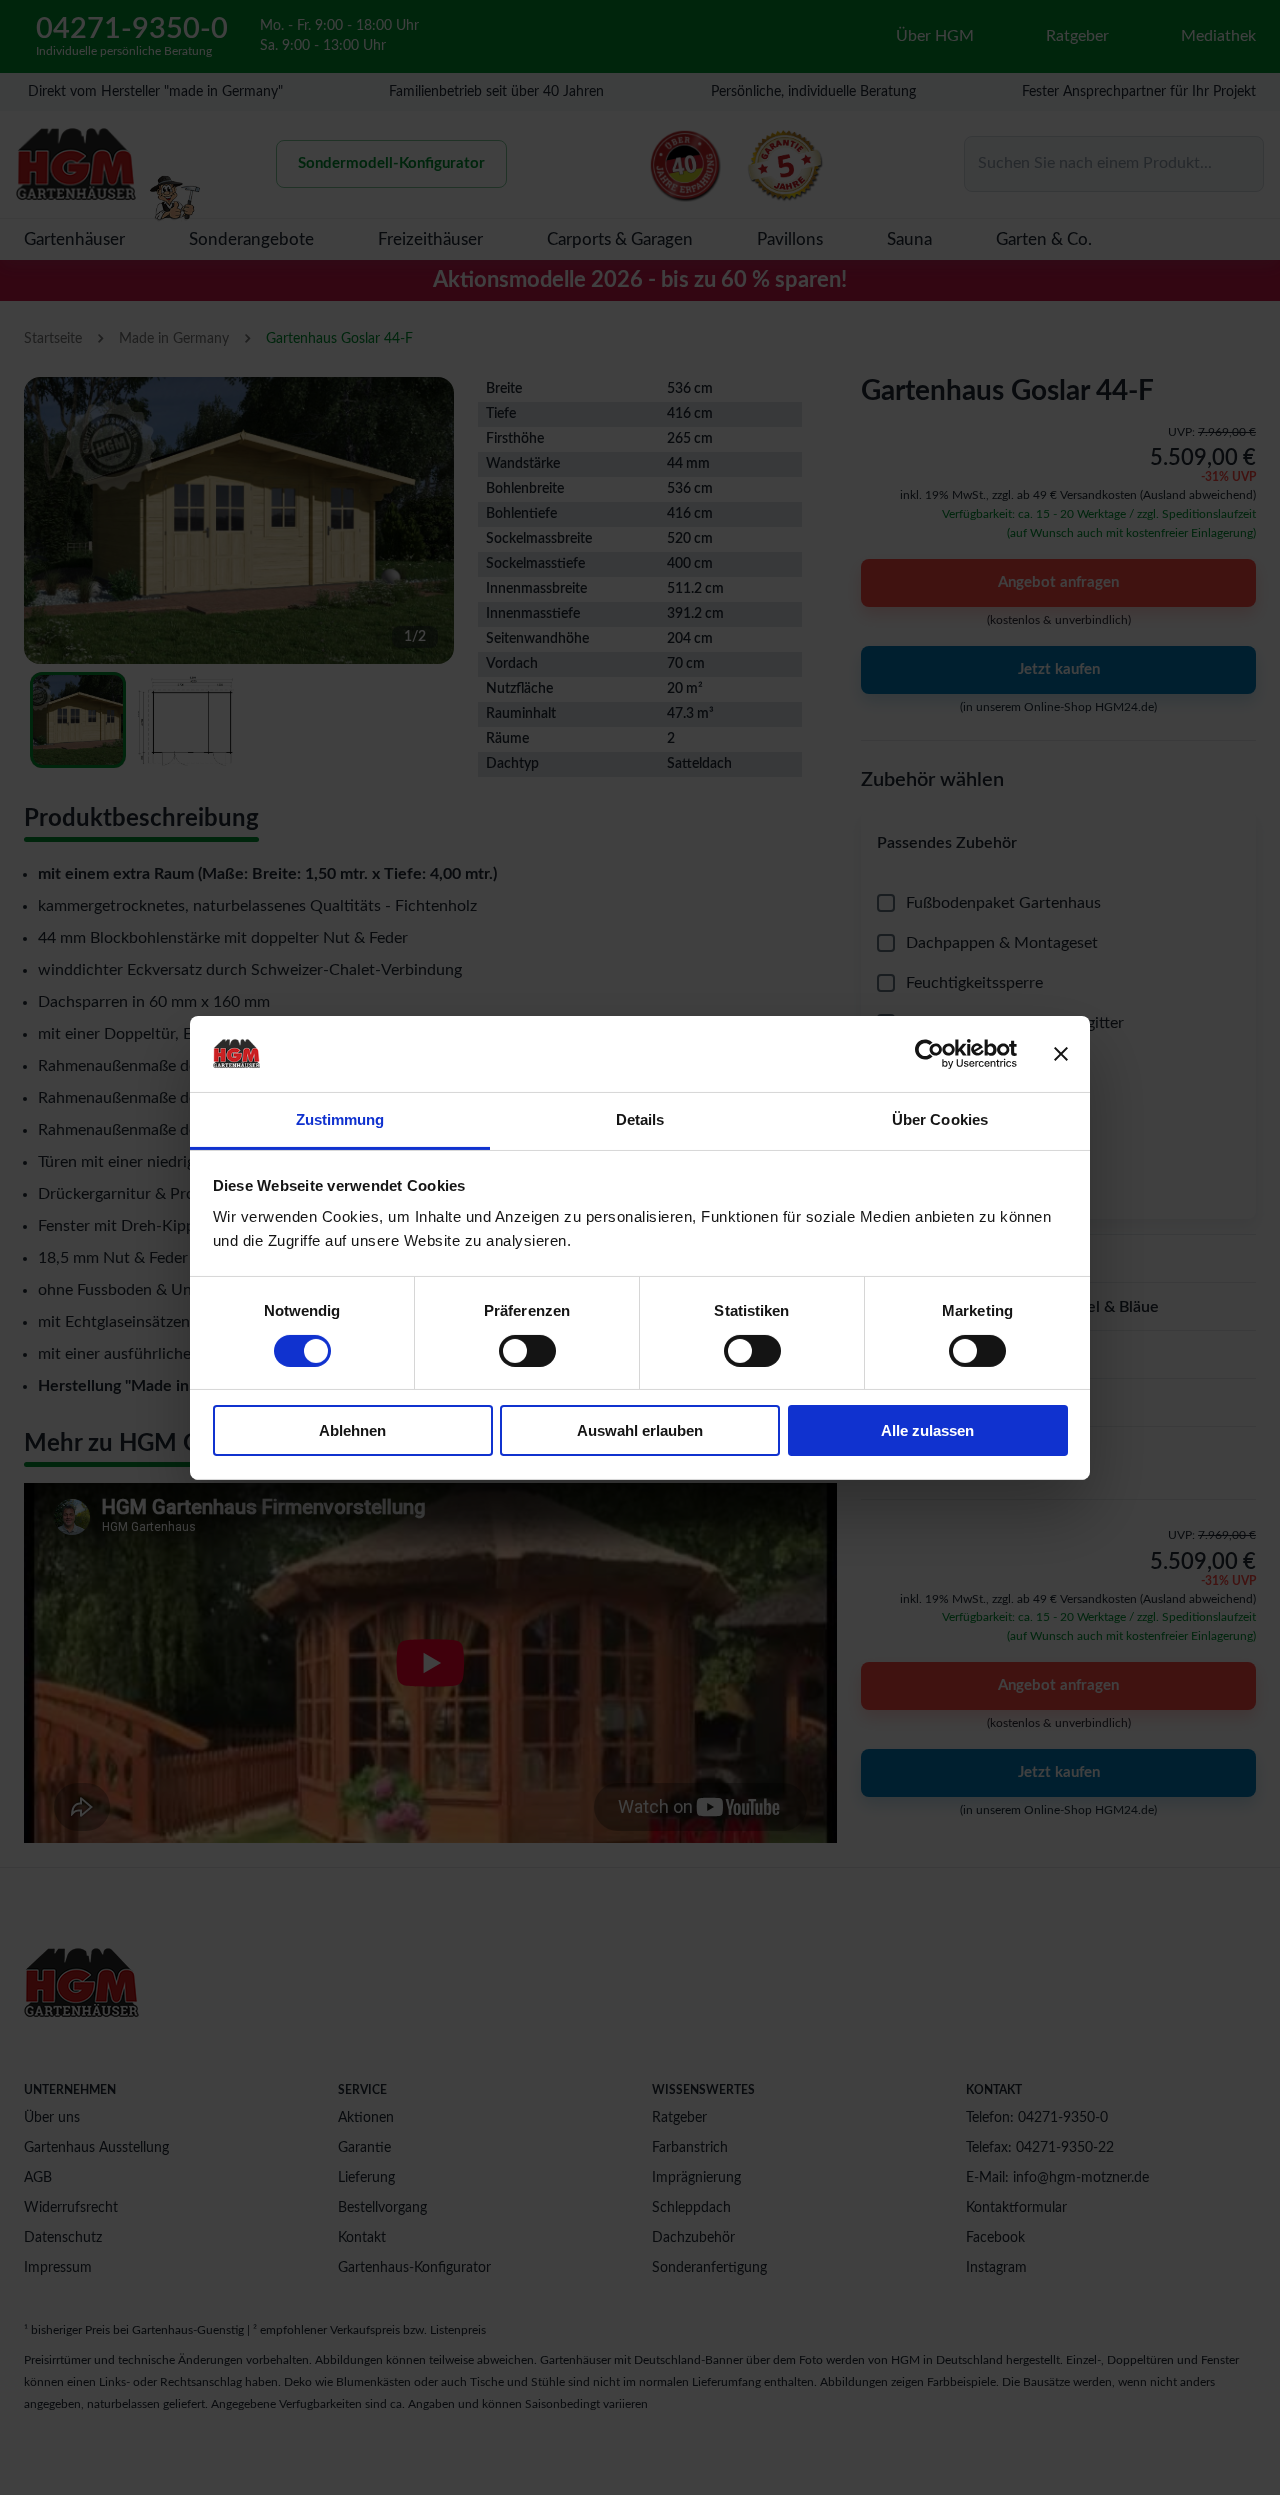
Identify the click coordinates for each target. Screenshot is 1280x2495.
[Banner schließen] (1061, 1054)
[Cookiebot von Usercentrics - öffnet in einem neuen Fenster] (929, 1054)
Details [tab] (640, 1119)
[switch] (527, 1351)
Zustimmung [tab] (340, 1119)
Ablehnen (352, 1430)
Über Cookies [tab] (940, 1119)
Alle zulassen (927, 1430)
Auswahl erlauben (640, 1430)
